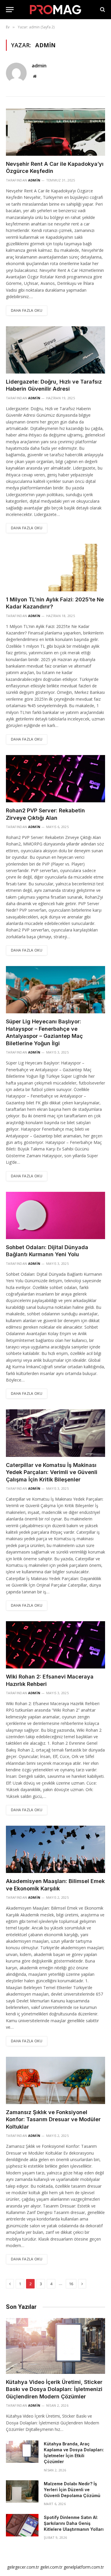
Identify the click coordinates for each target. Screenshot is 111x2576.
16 (71, 2284)
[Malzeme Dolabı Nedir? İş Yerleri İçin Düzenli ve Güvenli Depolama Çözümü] (22, 2491)
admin (39, 66)
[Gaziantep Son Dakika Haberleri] (56, 10)
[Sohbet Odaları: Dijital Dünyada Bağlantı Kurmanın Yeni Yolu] (55, 1215)
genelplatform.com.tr (84, 2567)
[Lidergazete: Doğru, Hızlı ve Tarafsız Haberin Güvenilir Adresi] (55, 350)
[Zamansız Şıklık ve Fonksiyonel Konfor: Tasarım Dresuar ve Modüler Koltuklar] (55, 2080)
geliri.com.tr (51, 2567)
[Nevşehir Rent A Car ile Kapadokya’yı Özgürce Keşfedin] (55, 132)
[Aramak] (102, 10)
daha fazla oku (27, 310)
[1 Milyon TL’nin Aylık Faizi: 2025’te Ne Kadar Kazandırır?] (55, 567)
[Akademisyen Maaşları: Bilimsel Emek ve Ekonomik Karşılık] (55, 1849)
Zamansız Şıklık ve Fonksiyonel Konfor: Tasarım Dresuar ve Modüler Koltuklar (53, 2119)
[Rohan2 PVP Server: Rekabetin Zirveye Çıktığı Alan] (55, 779)
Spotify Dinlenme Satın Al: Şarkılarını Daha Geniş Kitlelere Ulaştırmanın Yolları (74, 2523)
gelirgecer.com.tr (23, 2567)
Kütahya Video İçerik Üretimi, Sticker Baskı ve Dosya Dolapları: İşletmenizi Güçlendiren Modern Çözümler (54, 2389)
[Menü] (10, 10)
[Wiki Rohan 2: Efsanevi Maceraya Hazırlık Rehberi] (55, 1645)
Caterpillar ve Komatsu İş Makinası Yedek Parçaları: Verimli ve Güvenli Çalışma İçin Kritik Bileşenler (52, 1472)
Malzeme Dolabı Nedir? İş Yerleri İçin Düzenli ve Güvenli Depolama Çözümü (72, 2490)
